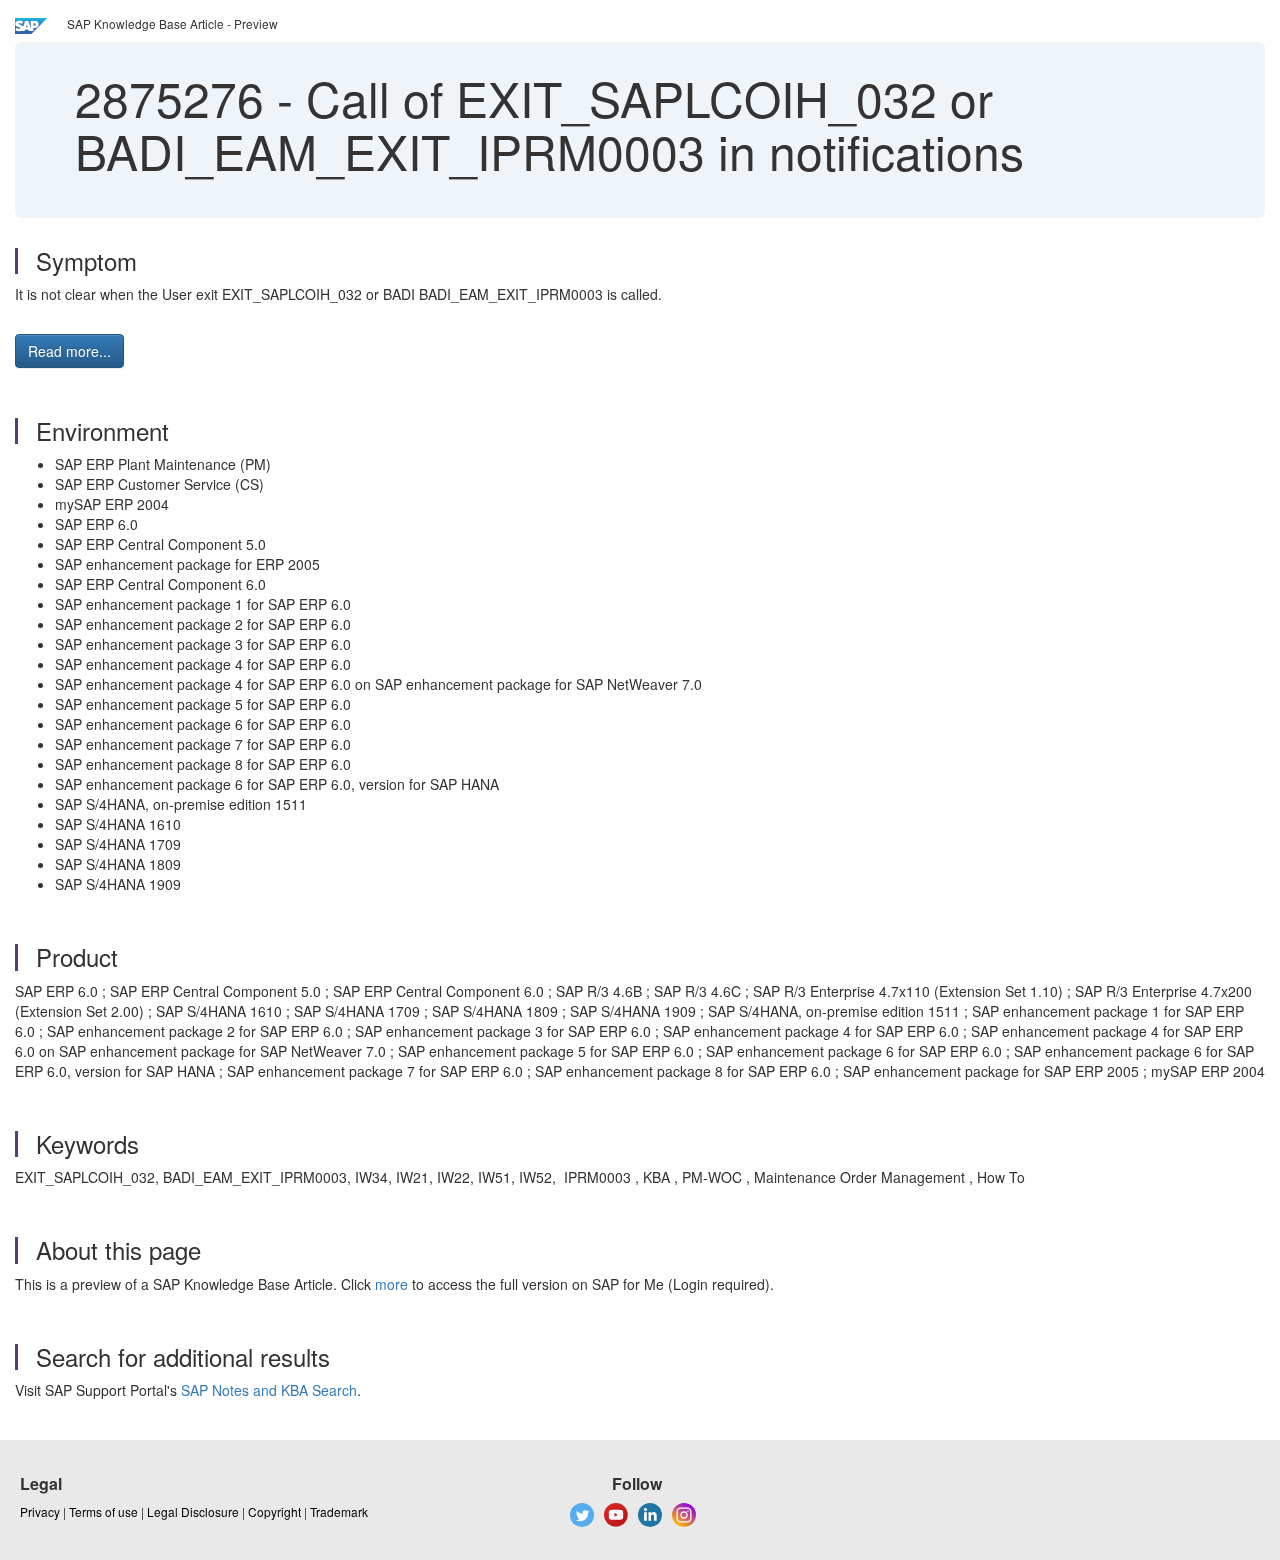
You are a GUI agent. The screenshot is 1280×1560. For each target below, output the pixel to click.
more (391, 1284)
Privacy (40, 1511)
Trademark (339, 1511)
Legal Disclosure (193, 1511)
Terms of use (103, 1511)
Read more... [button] (69, 351)
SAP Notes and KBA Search (269, 1390)
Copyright (274, 1511)
